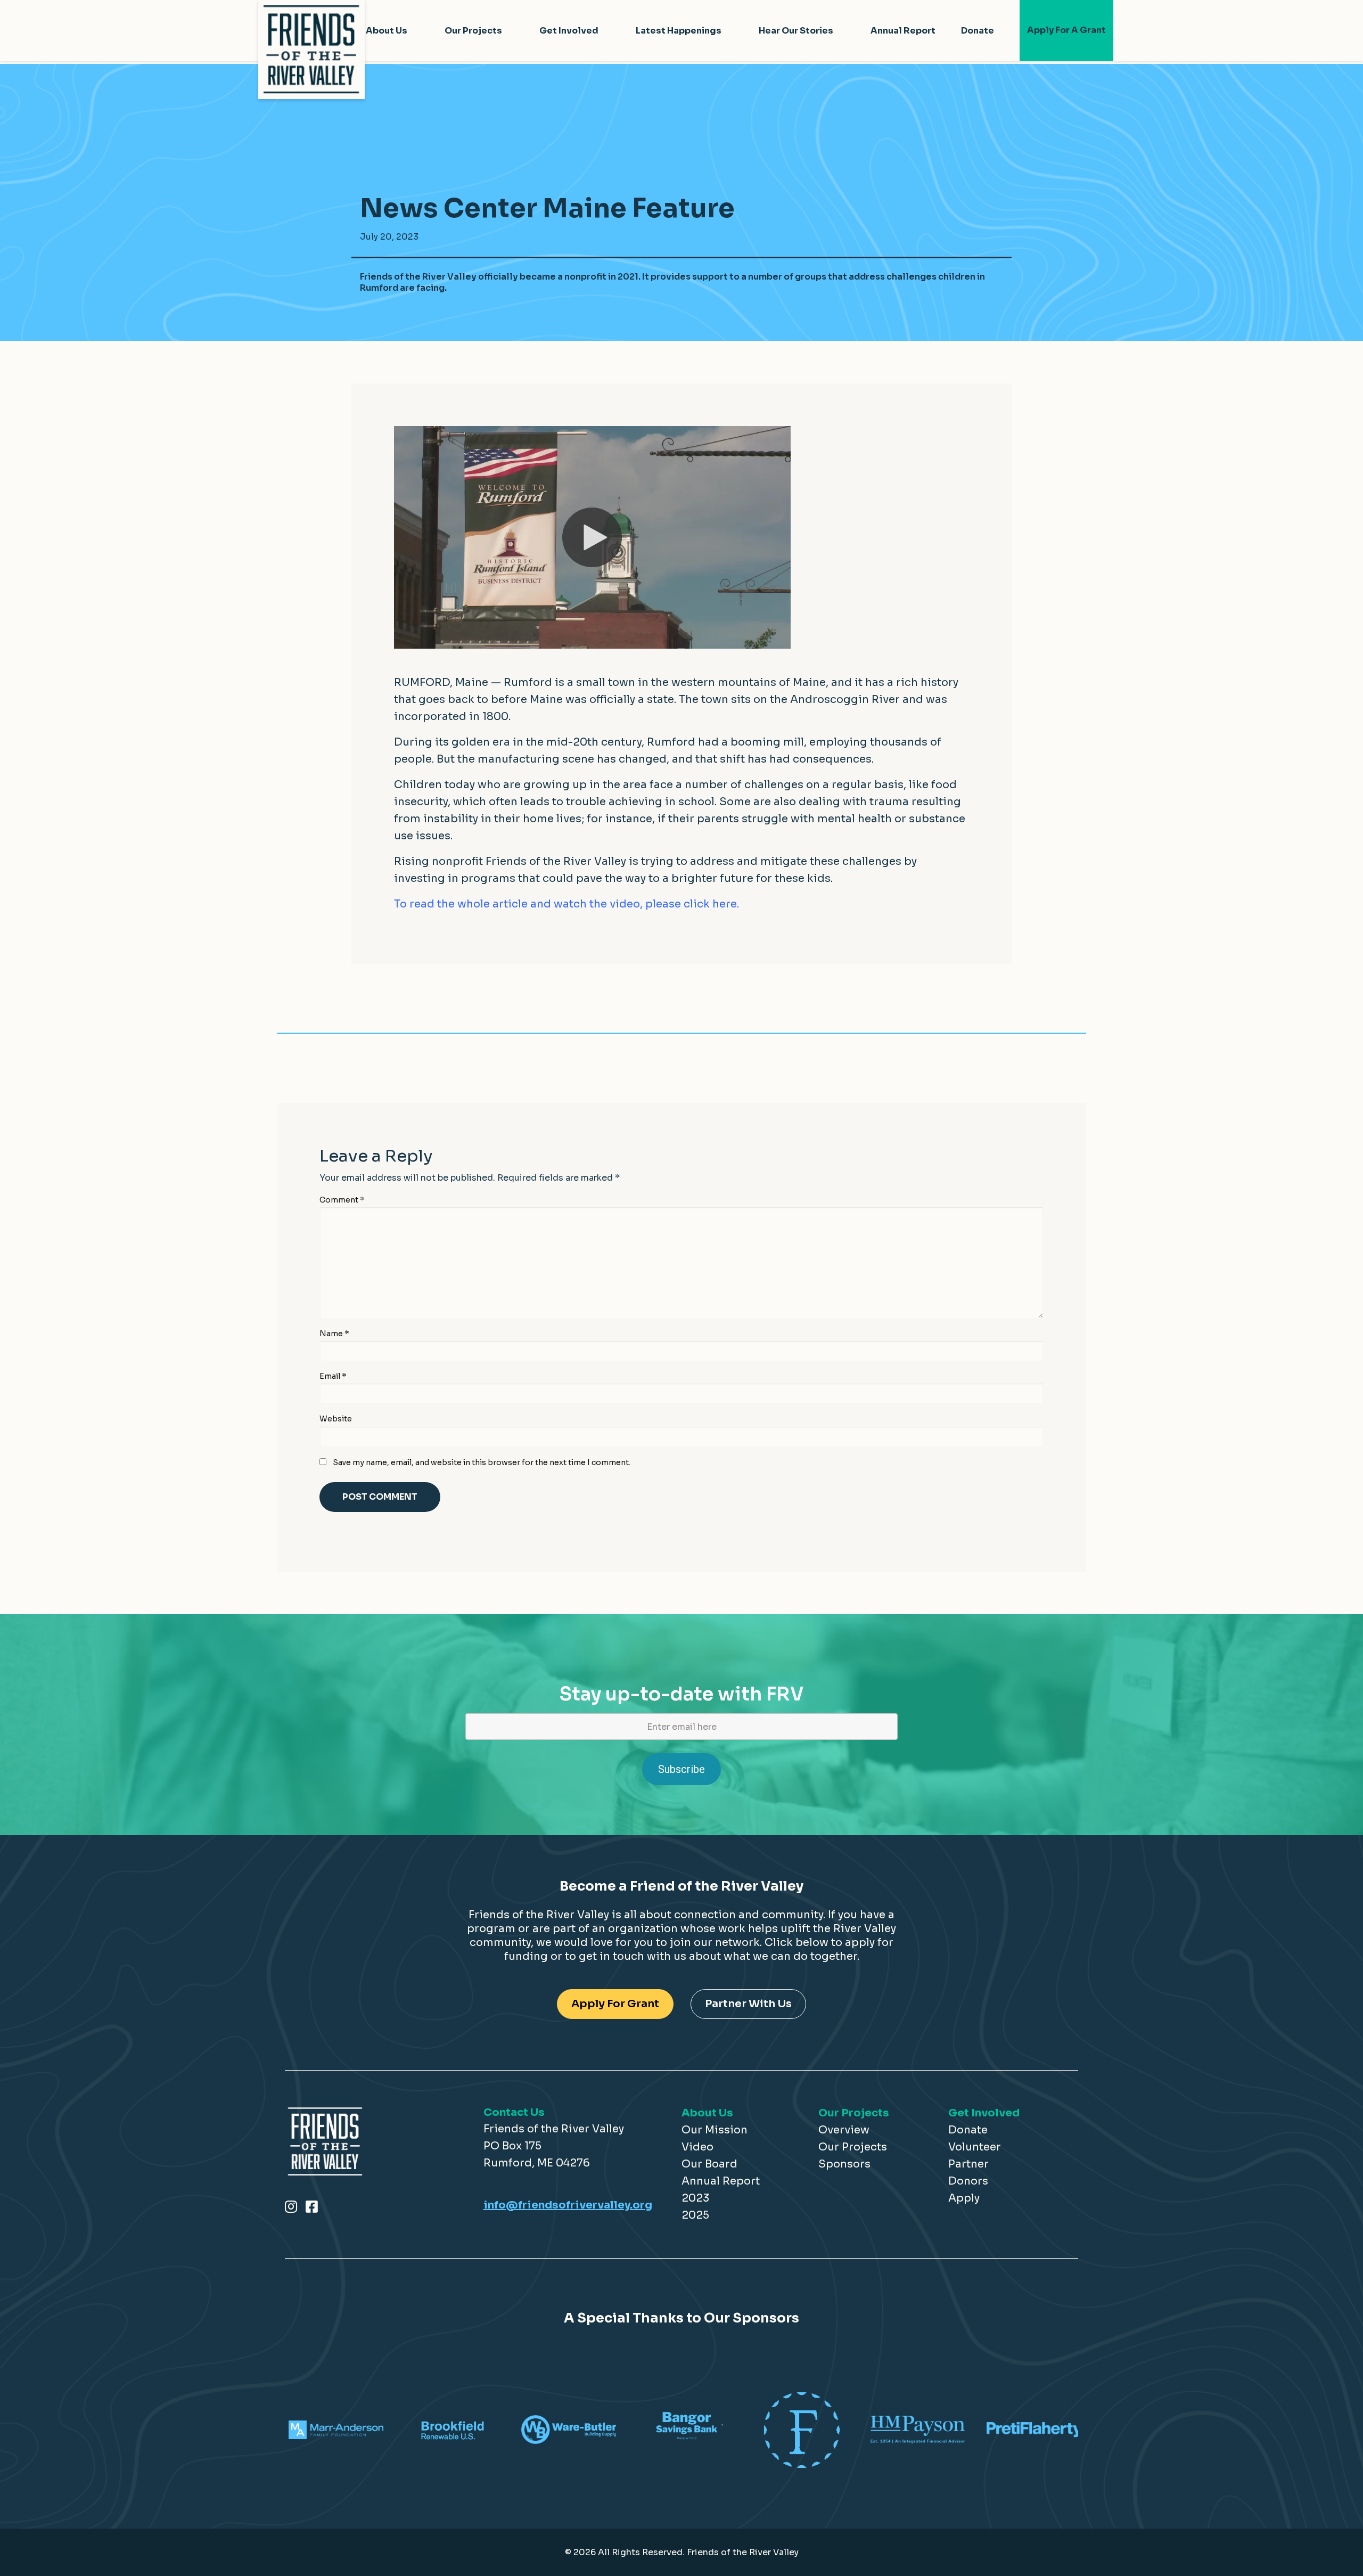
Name (334, 1334)
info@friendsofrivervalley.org (568, 2205)
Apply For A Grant (1066, 30)
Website (336, 1419)
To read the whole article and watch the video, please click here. (566, 904)
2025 (695, 2215)
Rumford (528, 682)
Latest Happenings (679, 31)
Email (333, 1376)
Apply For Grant (615, 2004)
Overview (844, 2130)
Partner (968, 2164)
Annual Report (903, 31)
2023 (695, 2198)
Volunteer (975, 2147)
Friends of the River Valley (556, 861)
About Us (387, 31)
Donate (978, 31)
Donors (968, 2181)
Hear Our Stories (796, 31)
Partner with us (748, 2004)
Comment (342, 1200)
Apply (964, 2198)
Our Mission (715, 2130)
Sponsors (844, 2164)
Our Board (709, 2164)
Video (697, 2147)
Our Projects (473, 31)
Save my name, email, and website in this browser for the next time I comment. (482, 1462)
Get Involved (569, 31)
